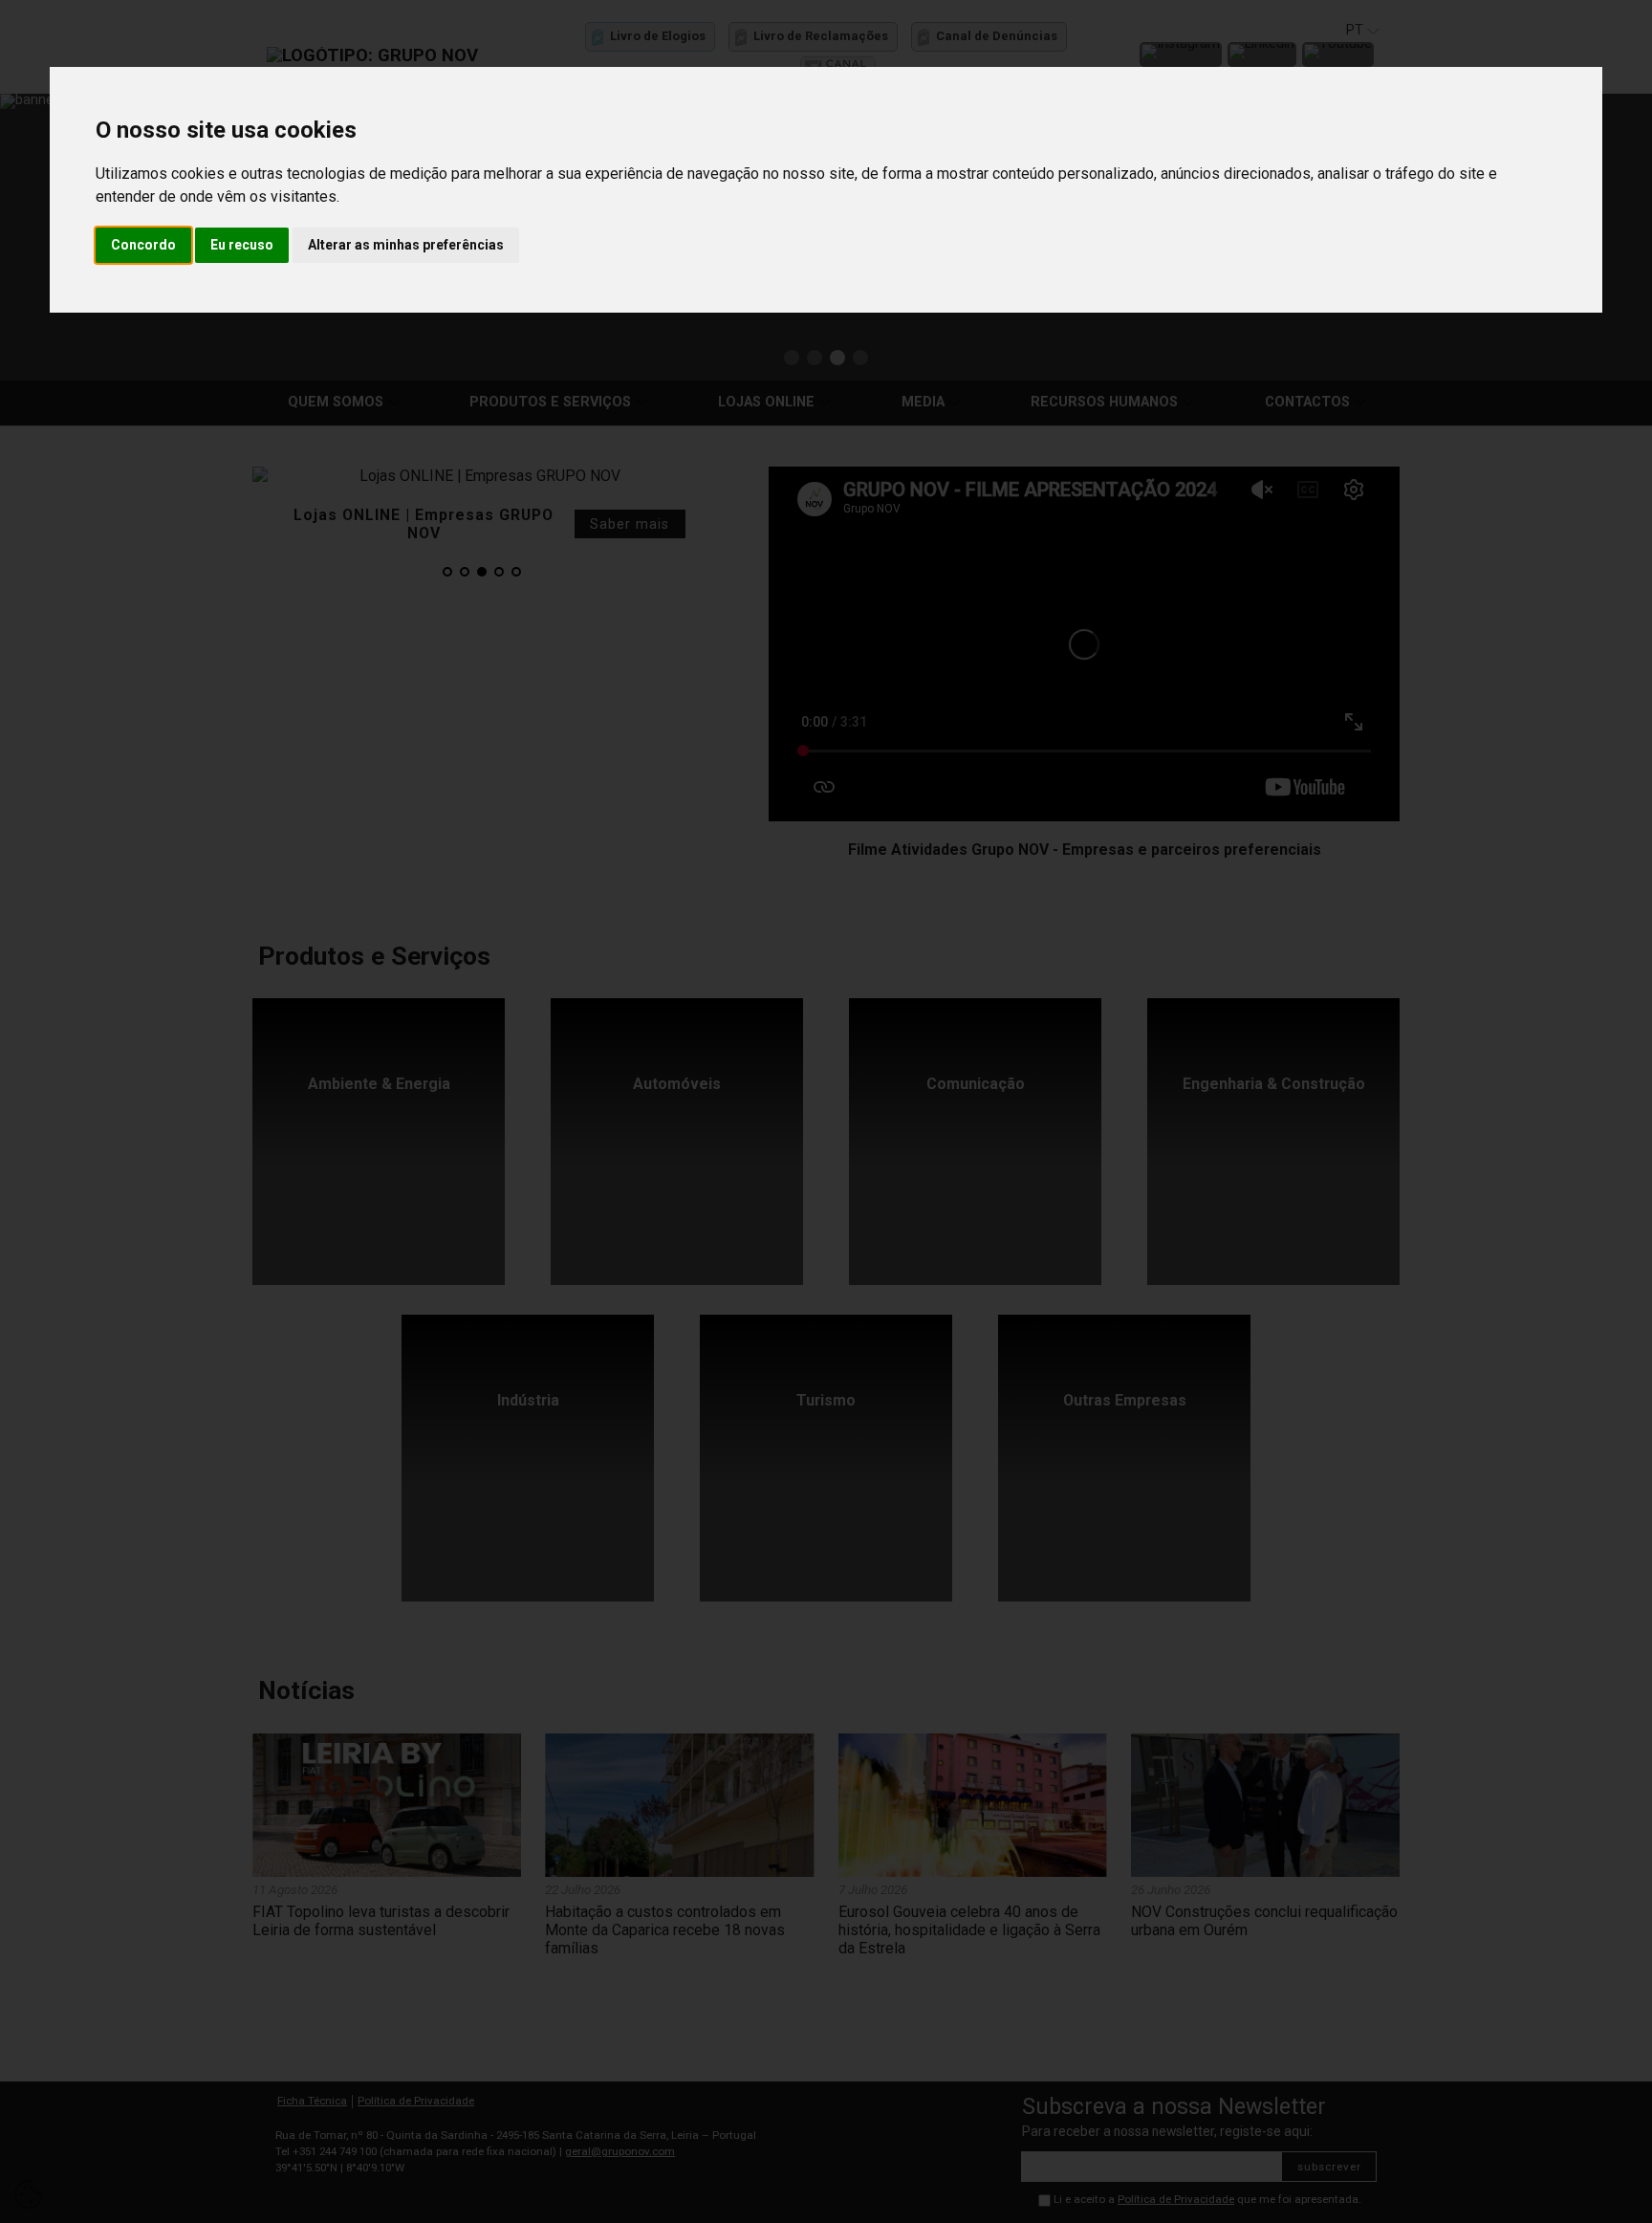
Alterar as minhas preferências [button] (406, 245)
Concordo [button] (143, 245)
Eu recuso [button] (242, 245)
